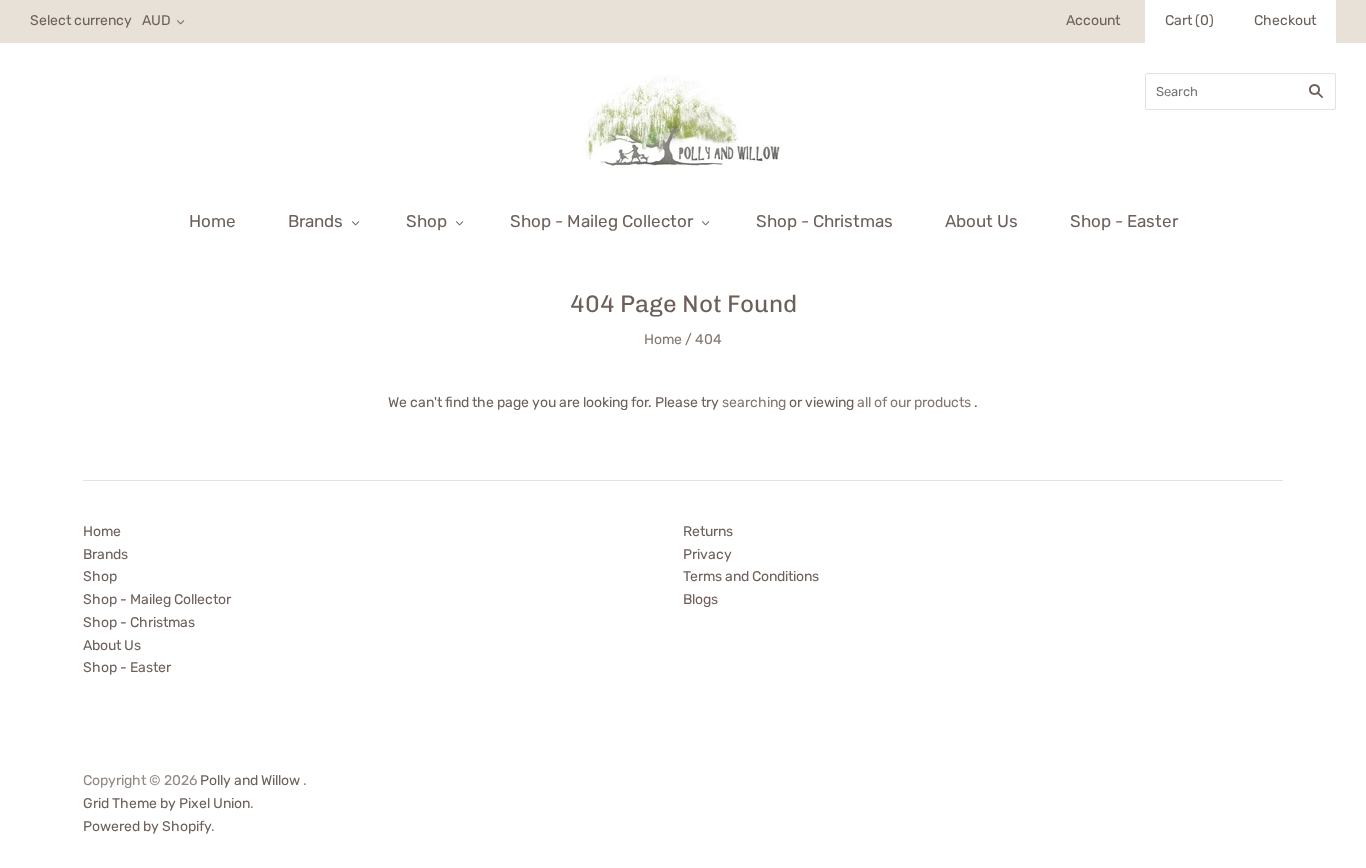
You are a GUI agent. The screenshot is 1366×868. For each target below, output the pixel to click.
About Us (981, 221)
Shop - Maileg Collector (601, 221)
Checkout (1285, 20)
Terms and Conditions (751, 576)
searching (754, 402)
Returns (708, 531)
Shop (426, 221)
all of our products (914, 402)
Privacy (707, 554)
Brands (315, 221)
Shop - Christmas (824, 221)
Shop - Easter (1124, 221)
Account (1093, 20)
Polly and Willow (250, 780)
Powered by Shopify (147, 826)
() (1189, 20)
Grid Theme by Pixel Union (166, 803)
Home (212, 221)
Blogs (700, 599)
